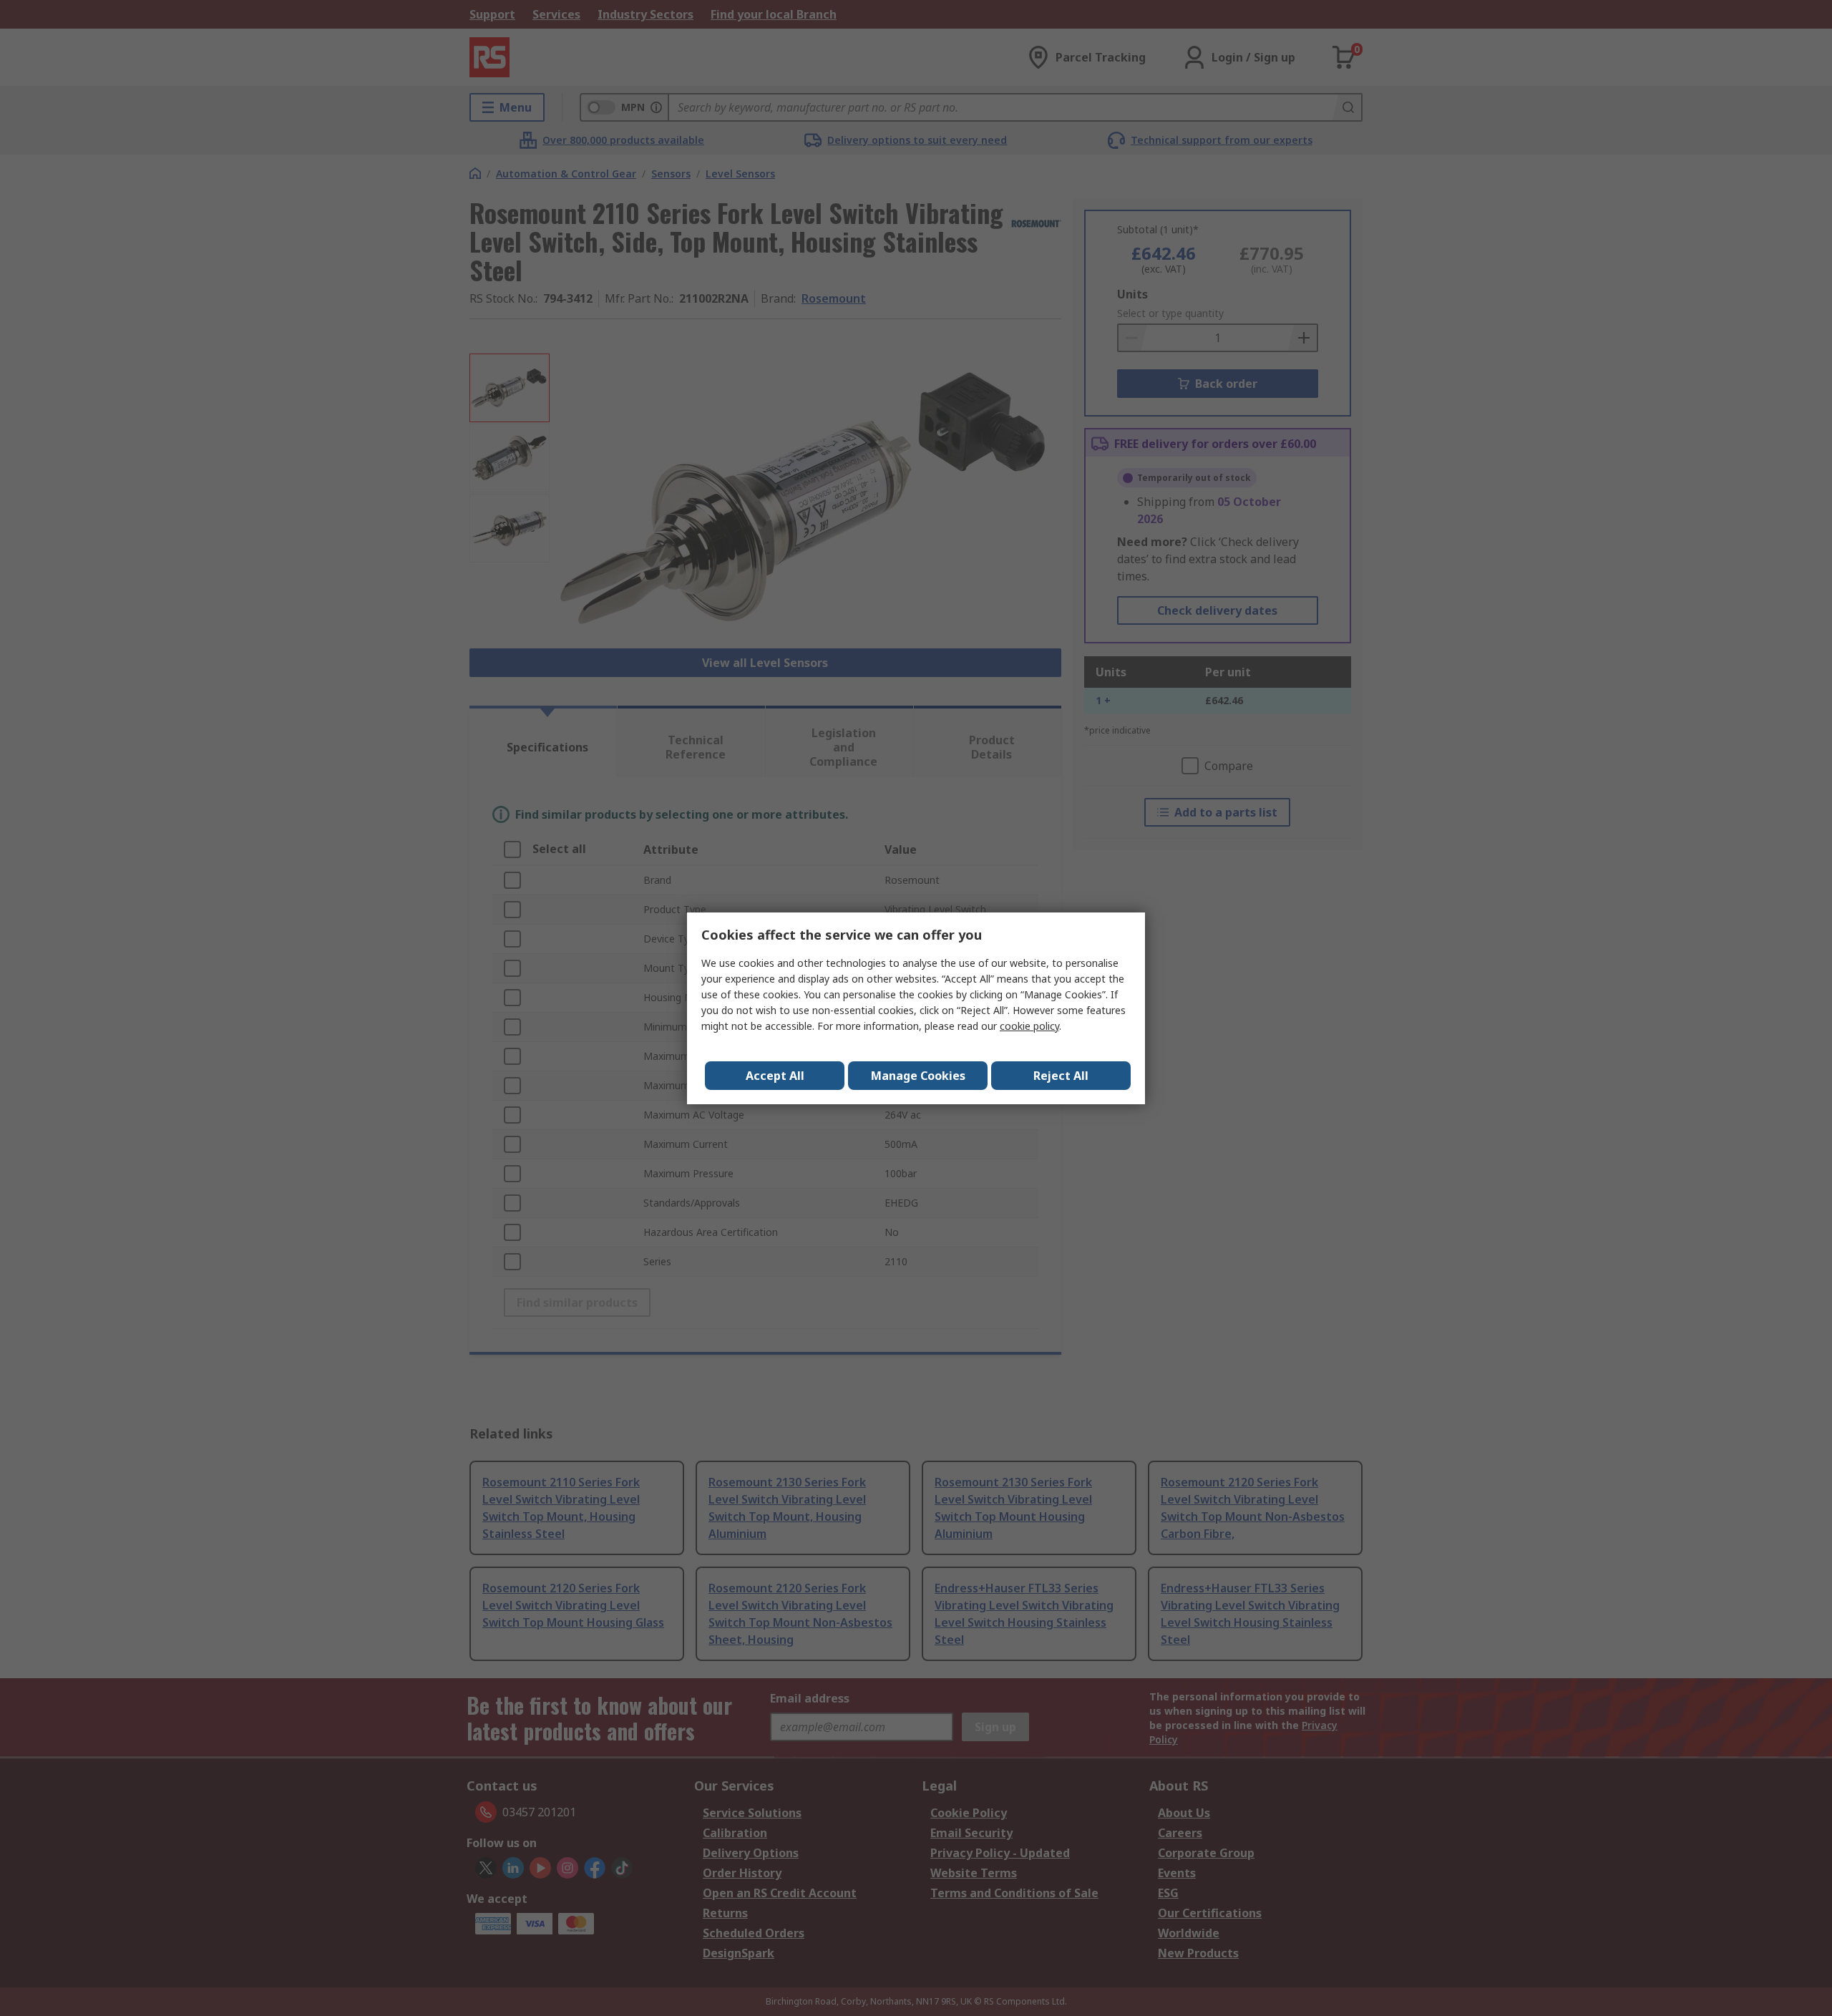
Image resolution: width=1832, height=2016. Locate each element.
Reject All (1061, 1076)
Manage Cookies (918, 1076)
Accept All (775, 1076)
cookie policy (1029, 1026)
